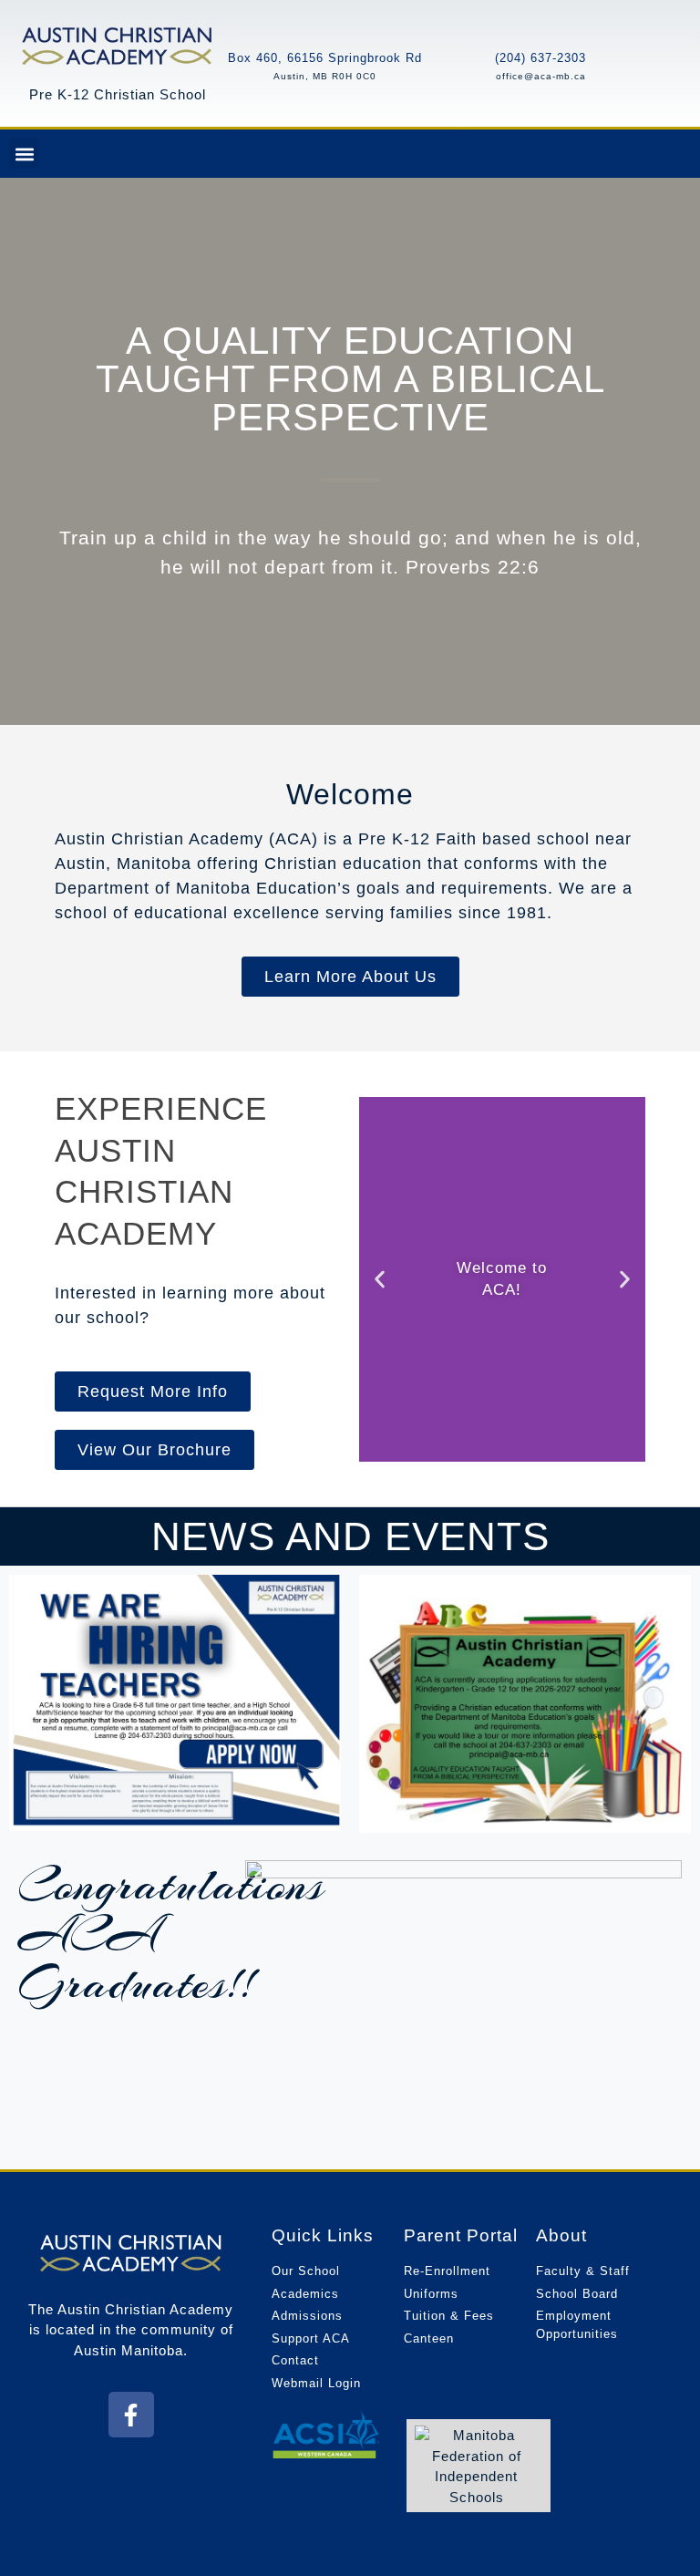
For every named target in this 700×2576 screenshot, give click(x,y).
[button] (24, 154)
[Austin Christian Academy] (118, 44)
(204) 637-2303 (540, 58)
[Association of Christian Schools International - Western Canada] (325, 2434)
